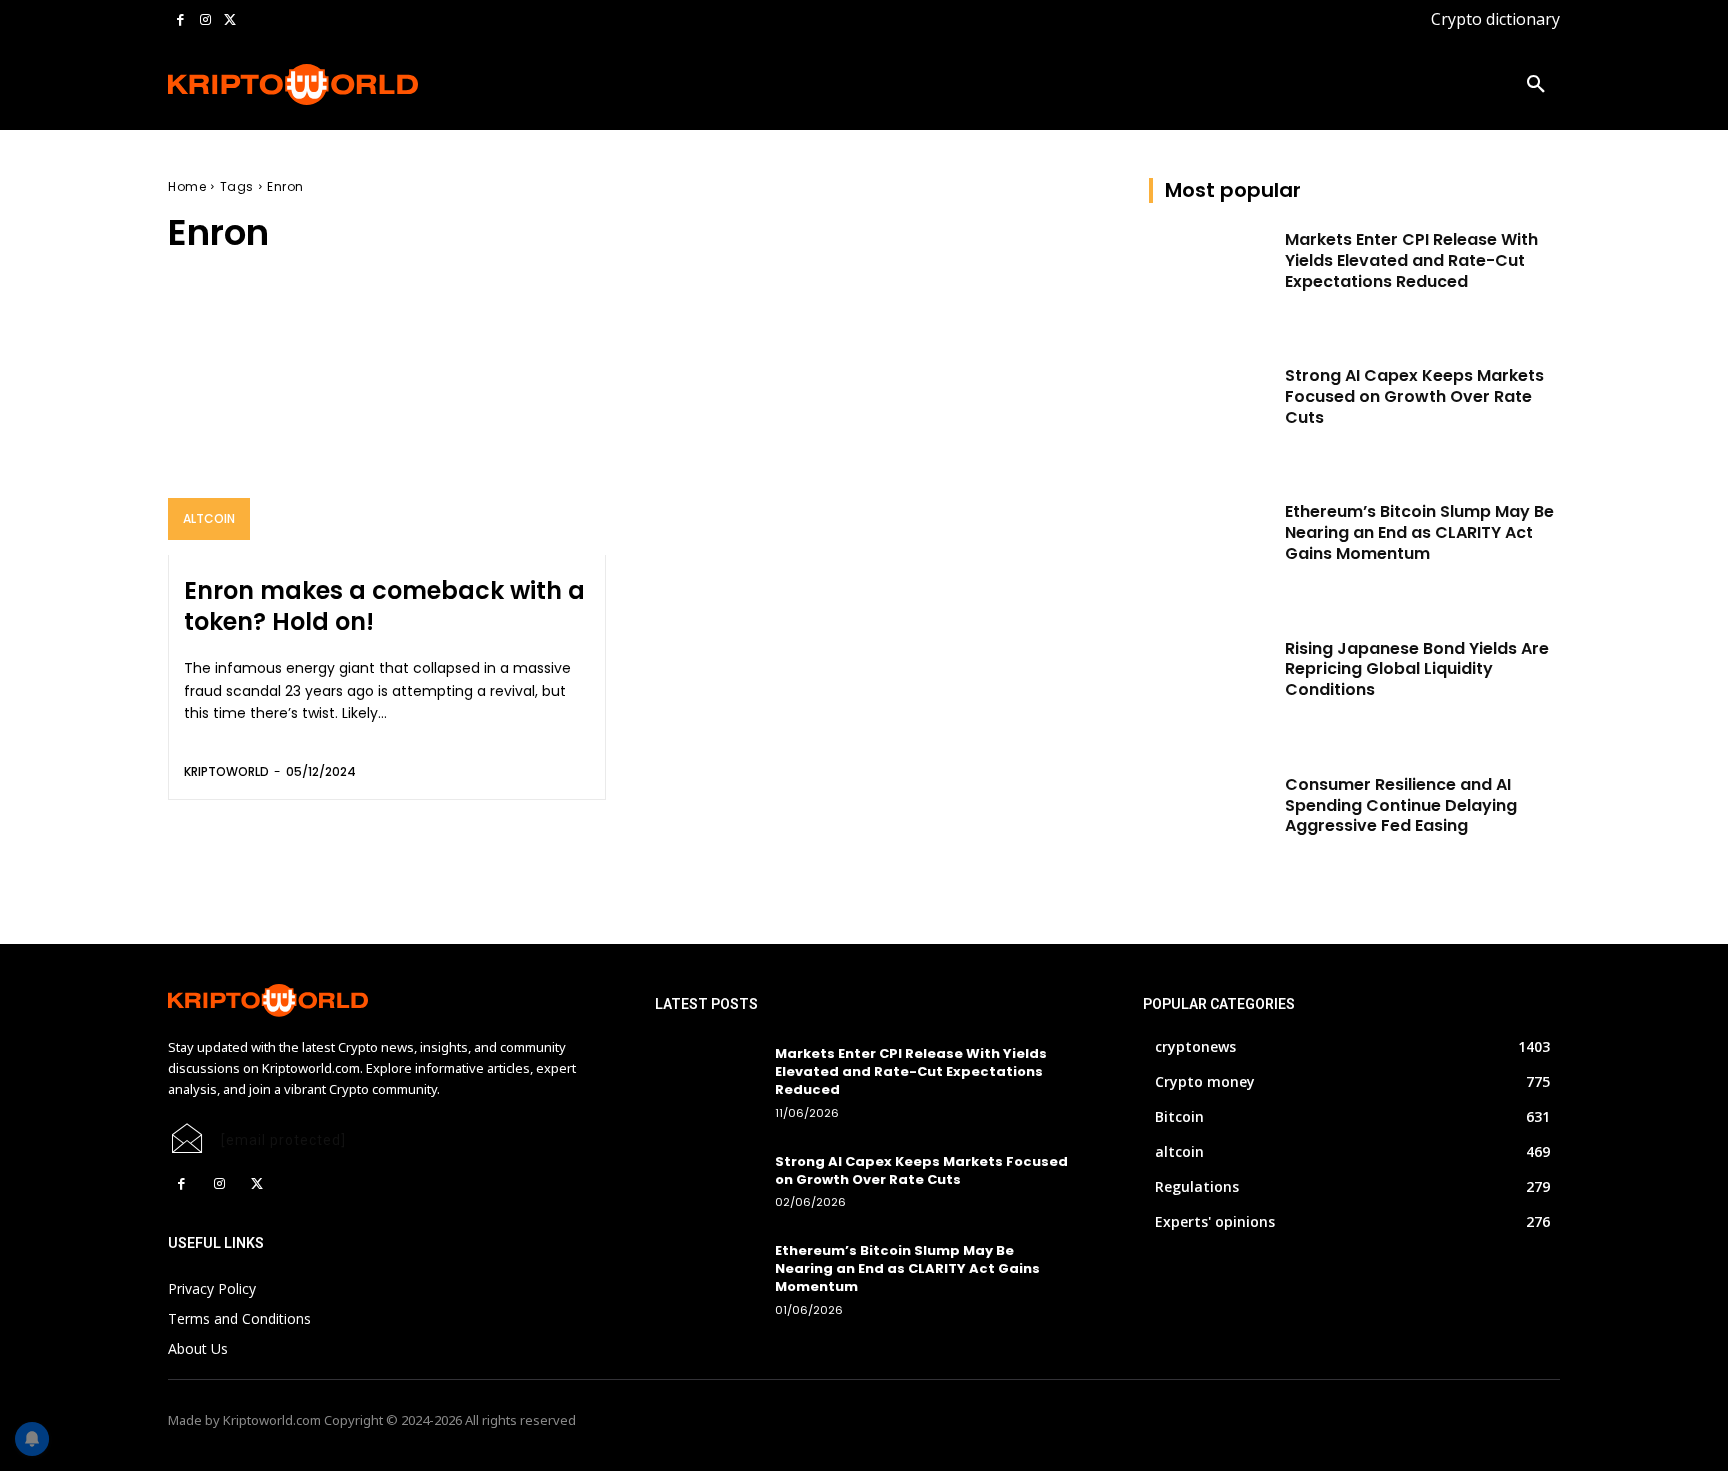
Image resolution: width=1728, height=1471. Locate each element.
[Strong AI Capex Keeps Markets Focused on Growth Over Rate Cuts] (1210, 409)
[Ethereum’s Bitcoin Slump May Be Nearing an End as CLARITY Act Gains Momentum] (1210, 545)
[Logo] (293, 84)
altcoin (209, 518)
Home (187, 186)
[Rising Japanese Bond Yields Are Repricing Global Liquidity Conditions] (1210, 682)
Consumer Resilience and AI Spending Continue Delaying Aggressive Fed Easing (1401, 805)
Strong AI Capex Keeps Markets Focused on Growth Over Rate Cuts (1414, 396)
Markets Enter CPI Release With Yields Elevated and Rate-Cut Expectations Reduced (1411, 260)
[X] (229, 20)
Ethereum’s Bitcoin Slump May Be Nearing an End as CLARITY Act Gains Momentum (1419, 532)
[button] (1536, 85)
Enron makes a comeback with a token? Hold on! (384, 606)
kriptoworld (226, 771)
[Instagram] (205, 20)
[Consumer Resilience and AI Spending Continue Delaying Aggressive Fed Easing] (1210, 818)
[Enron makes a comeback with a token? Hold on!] (387, 423)
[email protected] (283, 1140)
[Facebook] (180, 20)
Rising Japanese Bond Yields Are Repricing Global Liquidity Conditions (1417, 669)
